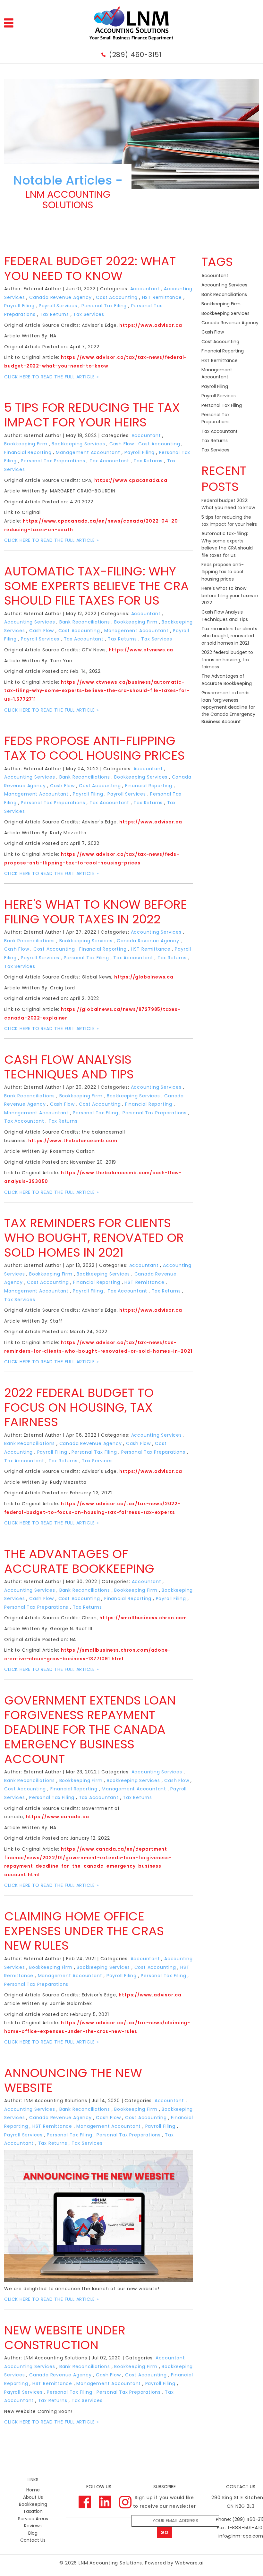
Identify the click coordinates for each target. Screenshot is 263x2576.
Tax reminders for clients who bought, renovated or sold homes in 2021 (94, 1237)
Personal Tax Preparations (53, 461)
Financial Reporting (28, 452)
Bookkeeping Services (78, 444)
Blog (33, 2533)
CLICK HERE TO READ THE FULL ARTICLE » (51, 377)
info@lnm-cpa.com (241, 2536)
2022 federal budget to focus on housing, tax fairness (79, 1407)
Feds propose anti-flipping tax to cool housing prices (94, 748)
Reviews (33, 2526)
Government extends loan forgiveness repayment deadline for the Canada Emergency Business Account (90, 1729)
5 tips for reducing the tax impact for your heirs (92, 415)
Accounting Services (30, 622)
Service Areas (33, 2519)
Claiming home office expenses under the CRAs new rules (84, 1931)
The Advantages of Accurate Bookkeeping (79, 1561)
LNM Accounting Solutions (110, 2563)
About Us (33, 2497)
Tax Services (89, 314)
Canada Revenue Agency (60, 297)
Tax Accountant (109, 461)
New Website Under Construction (65, 2337)
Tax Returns (54, 314)
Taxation (33, 2511)
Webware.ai (189, 2563)
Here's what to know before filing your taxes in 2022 (96, 912)
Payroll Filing (19, 306)
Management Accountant (88, 452)
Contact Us (33, 2540)
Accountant (145, 289)
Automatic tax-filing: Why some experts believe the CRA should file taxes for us (97, 586)
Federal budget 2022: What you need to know (90, 268)
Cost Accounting (117, 297)
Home (33, 2490)
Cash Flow (122, 444)
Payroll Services (58, 306)
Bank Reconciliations (85, 622)
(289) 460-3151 (135, 55)
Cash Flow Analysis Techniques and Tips (69, 1067)
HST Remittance (162, 297)
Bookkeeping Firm (26, 444)
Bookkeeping (33, 2504)
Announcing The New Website (73, 2080)
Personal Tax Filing (104, 306)
